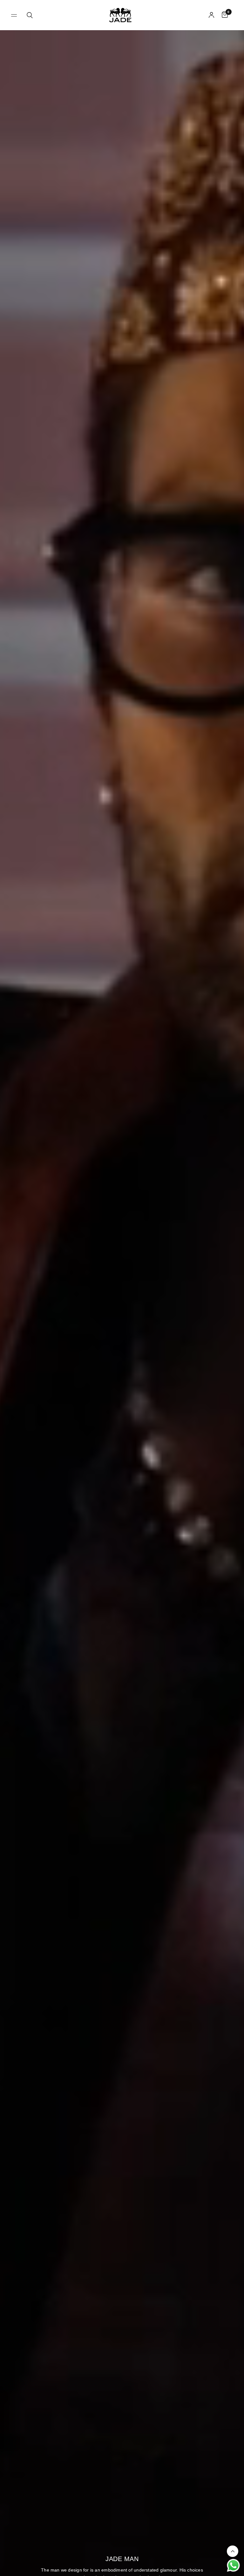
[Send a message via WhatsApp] (233, 2565)
